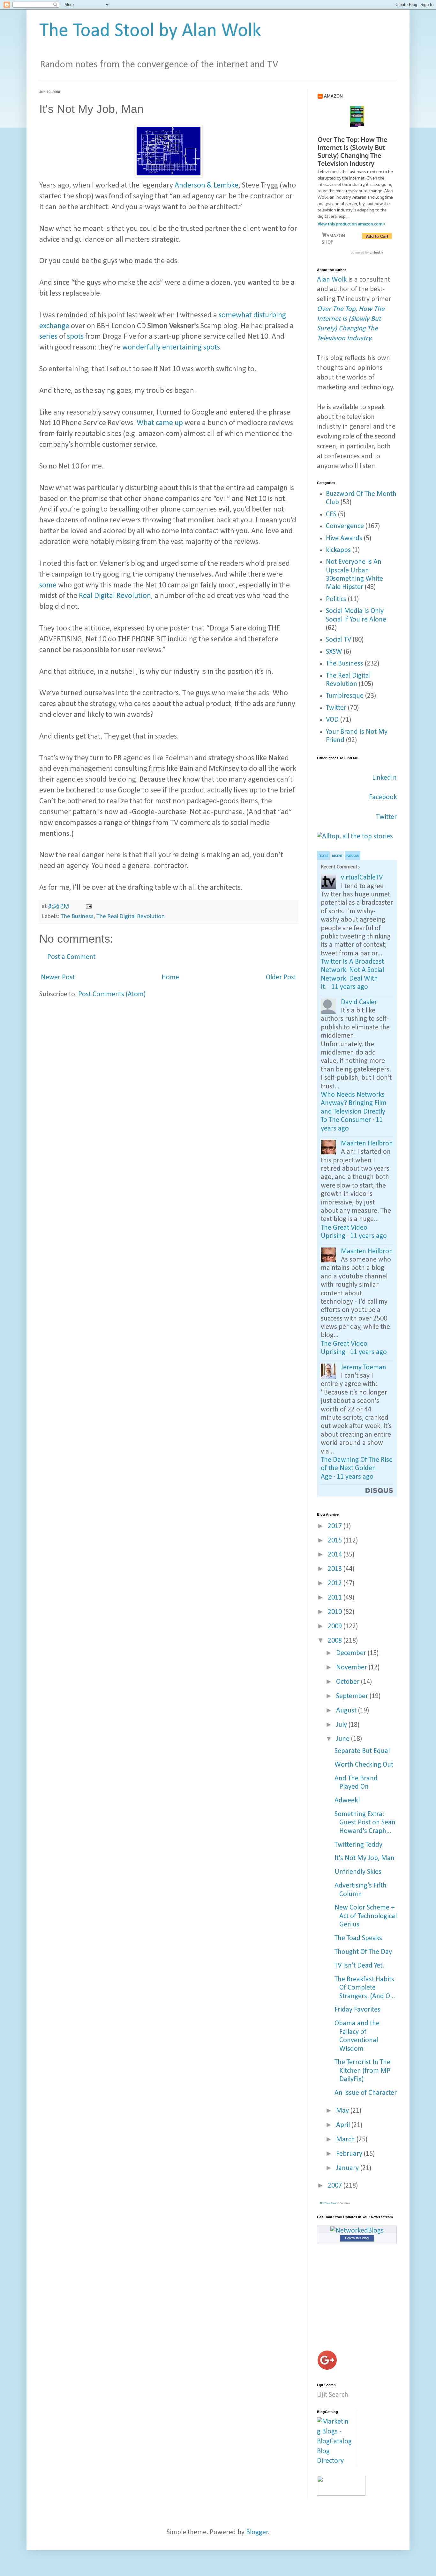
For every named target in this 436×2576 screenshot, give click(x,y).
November (352, 1668)
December (352, 1653)
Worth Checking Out (364, 1765)
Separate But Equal (362, 1751)
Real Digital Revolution (115, 596)
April (344, 2125)
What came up (160, 423)
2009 (336, 1627)
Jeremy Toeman (364, 1368)
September (353, 1696)
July (342, 1725)
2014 (336, 1555)
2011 (336, 1598)
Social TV (338, 640)
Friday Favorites (357, 2010)
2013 (336, 1569)
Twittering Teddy (358, 1845)
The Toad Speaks (358, 1938)
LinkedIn (384, 778)
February (350, 2154)
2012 (336, 1583)
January (348, 2168)
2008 (336, 1641)
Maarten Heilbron (367, 1144)
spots (75, 337)
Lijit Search (333, 2395)
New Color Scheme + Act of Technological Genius (366, 1916)
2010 (336, 1612)
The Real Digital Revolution (131, 916)
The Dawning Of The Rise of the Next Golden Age (357, 1468)
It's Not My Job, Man (365, 1858)
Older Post (281, 978)
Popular (353, 856)
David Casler (359, 1002)
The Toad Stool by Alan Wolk (150, 31)
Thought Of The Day (363, 1952)
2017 (336, 1526)
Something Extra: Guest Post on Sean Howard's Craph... (365, 1823)
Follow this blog (357, 2238)
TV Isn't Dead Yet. (359, 1966)
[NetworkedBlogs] (357, 2231)
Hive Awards (344, 538)
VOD (332, 720)
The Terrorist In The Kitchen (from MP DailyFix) (362, 2071)
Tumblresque (345, 696)
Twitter (336, 708)
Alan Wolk (332, 280)
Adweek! (347, 1801)
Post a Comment (71, 957)
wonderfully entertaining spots (171, 348)
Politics (336, 599)
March (346, 2140)
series (48, 337)
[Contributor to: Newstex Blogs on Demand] (341, 2494)
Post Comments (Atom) (112, 994)
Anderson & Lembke (207, 186)
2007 (336, 2186)
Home (170, 978)
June (344, 1739)
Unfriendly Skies (358, 1872)
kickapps (338, 550)
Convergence (345, 526)
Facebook (383, 797)
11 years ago (350, 987)
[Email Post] (88, 906)
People (323, 856)
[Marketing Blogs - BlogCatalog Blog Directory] (335, 2461)
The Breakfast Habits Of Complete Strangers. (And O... (365, 1988)
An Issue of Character (366, 2093)
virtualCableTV (362, 878)
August (347, 1711)
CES (331, 515)
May (343, 2111)
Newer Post (58, 978)
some (48, 585)
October (349, 1682)
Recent (337, 856)
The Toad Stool (328, 2203)
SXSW (334, 652)
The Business (77, 916)
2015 (336, 1541)
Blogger (257, 2532)
